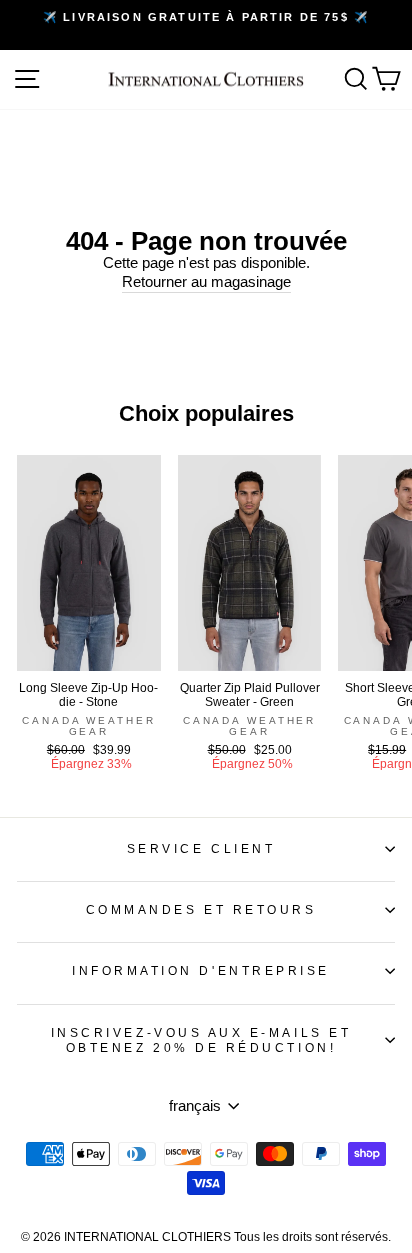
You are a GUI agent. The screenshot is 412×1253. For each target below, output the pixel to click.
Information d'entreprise (201, 970)
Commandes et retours (201, 909)
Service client (201, 848)
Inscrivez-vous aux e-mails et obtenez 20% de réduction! (201, 1040)
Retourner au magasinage (206, 282)
